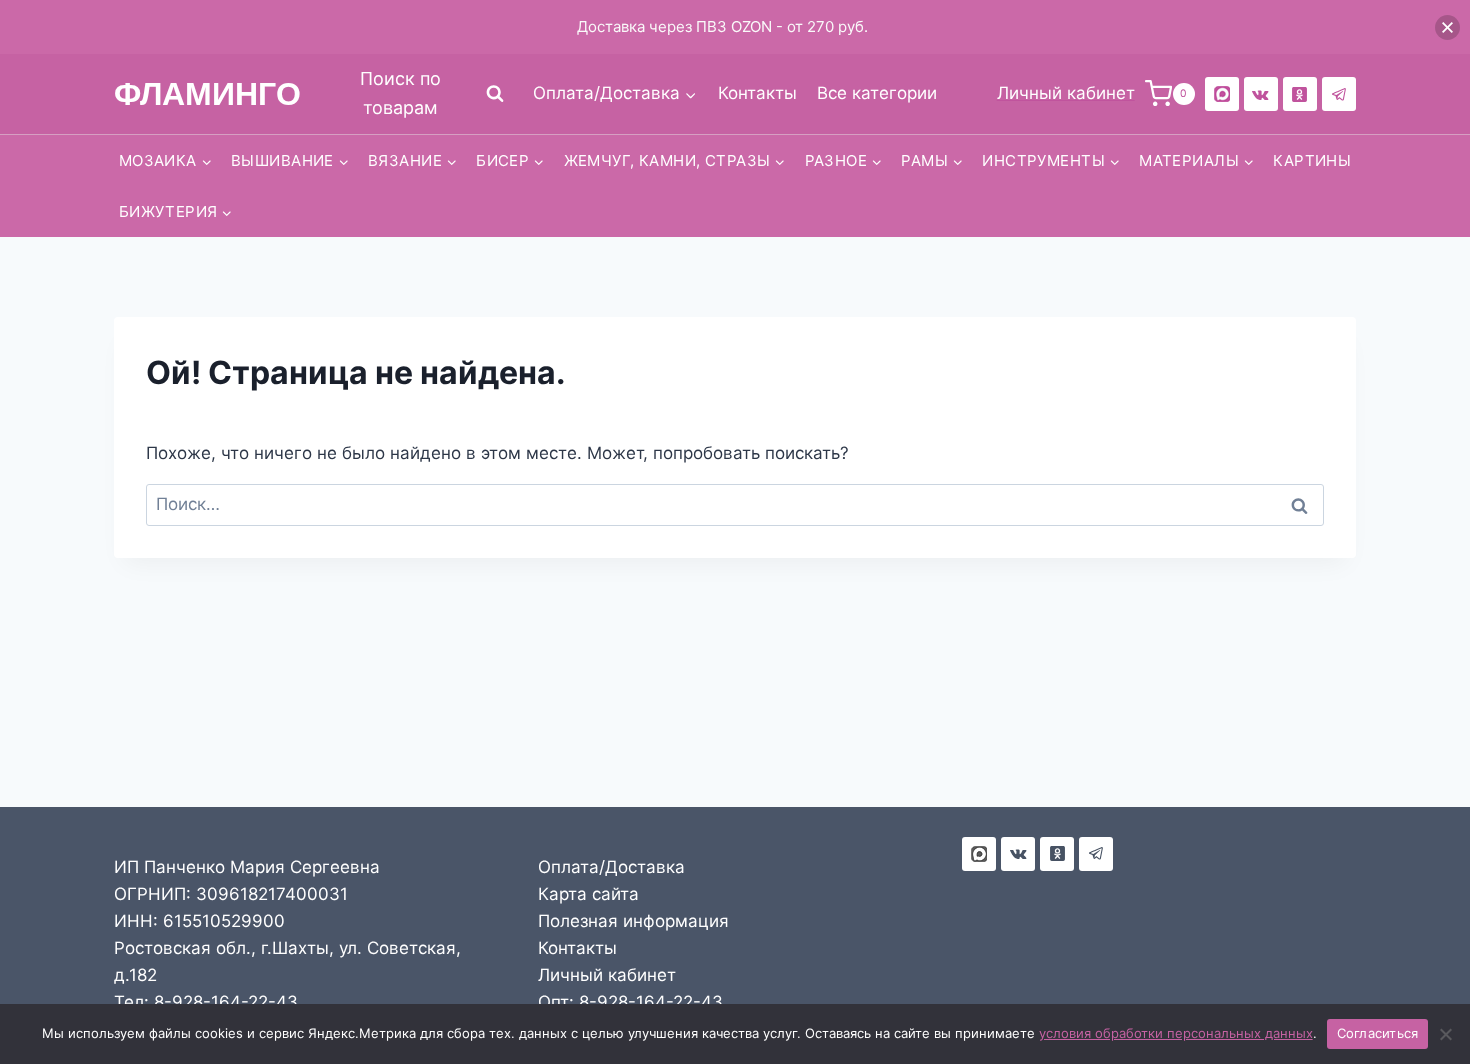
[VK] (1261, 94)
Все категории (877, 93)
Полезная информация (633, 921)
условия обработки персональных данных (1176, 1033)
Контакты (757, 93)
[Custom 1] (1300, 94)
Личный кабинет (607, 975)
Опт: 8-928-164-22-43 (630, 1002)
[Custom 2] (1222, 94)
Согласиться (1378, 1033)
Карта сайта (588, 894)
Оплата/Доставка (611, 867)
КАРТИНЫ (1312, 160)
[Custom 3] (979, 854)
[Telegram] (1339, 94)
